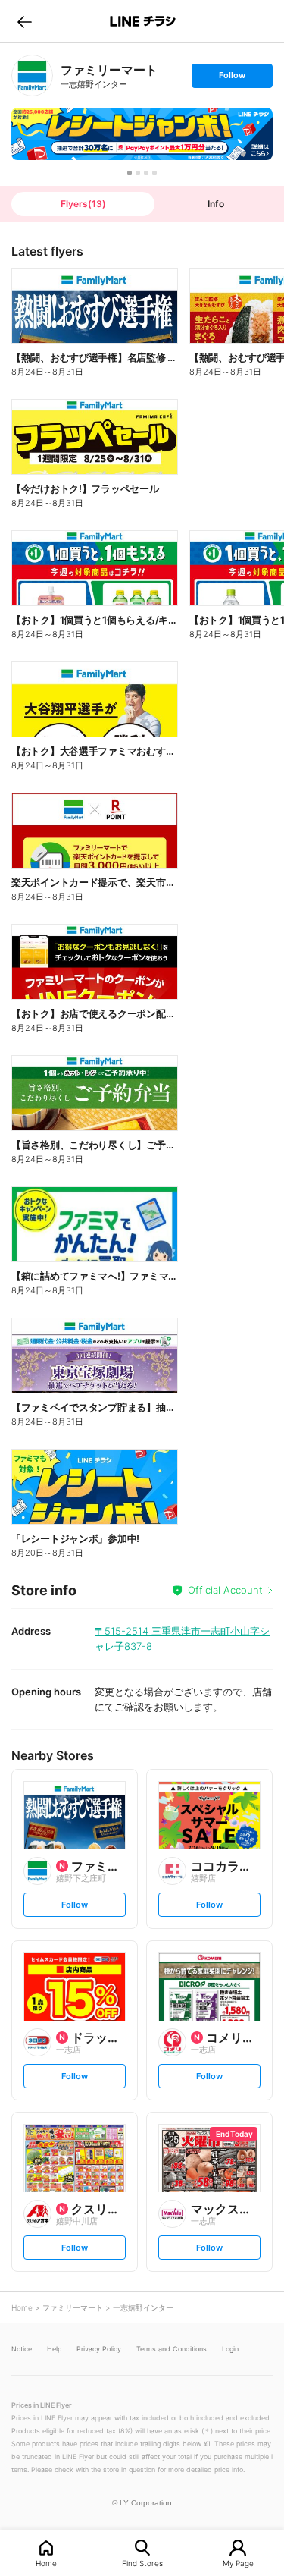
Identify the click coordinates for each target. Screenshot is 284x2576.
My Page (238, 2563)
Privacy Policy (99, 2349)
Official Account (225, 1590)
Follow (232, 79)
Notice (22, 2349)
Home (46, 2563)
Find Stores (142, 2563)
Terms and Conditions (172, 2349)
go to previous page (25, 21)
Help (54, 2349)
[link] (32, 75)
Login (230, 2349)
